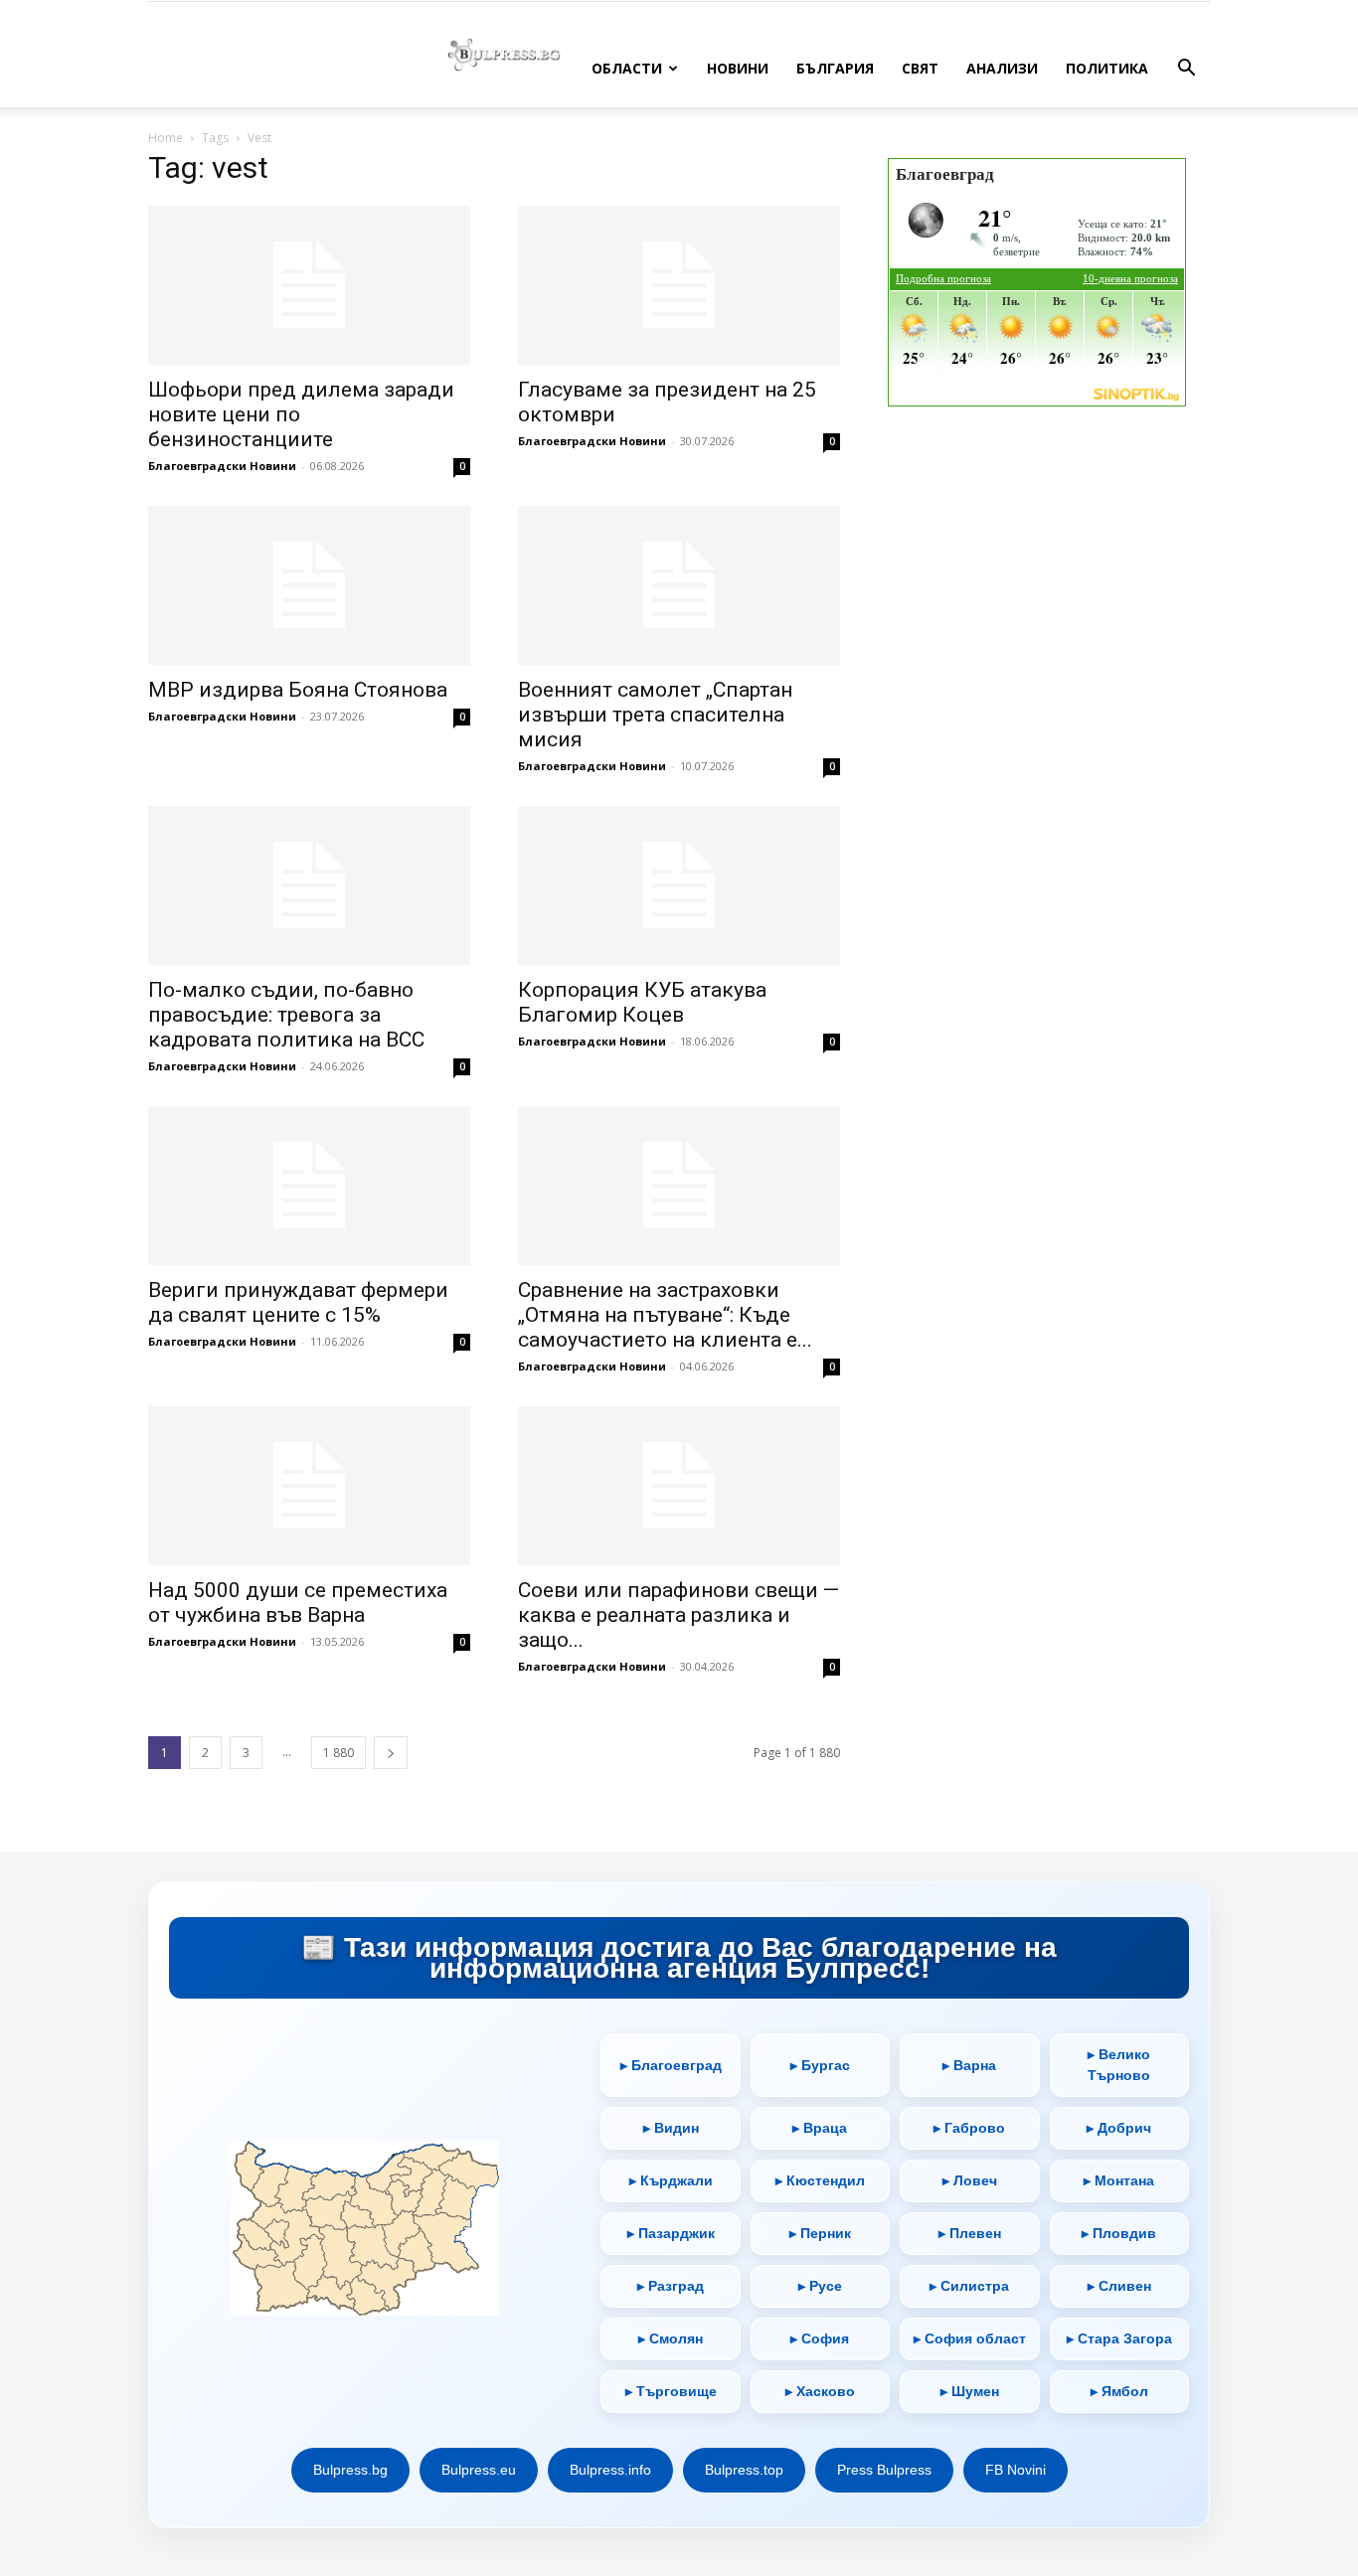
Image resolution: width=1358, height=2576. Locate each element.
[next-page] (391, 1753)
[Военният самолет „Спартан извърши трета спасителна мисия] (679, 585)
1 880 (339, 1753)
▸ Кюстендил (820, 2180)
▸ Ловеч (970, 2180)
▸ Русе (820, 2286)
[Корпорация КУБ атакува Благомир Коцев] (679, 885)
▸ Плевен (970, 2233)
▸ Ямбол (1119, 2391)
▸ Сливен (1119, 2286)
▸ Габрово (969, 2128)
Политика (1107, 68)
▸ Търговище (671, 2391)
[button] (1186, 70)
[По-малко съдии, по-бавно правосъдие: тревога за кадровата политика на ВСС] (309, 885)
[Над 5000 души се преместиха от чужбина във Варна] (309, 1486)
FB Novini (1016, 2470)
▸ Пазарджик (671, 2233)
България (835, 68)
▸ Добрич (1119, 2128)
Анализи (1002, 68)
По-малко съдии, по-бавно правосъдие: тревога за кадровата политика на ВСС (286, 1015)
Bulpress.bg (350, 2470)
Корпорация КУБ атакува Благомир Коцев (642, 1002)
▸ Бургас (820, 2065)
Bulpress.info (610, 2470)
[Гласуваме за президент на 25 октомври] (679, 285)
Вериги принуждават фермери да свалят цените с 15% (298, 1302)
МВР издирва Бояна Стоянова (298, 690)
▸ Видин (671, 2128)
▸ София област (970, 2338)
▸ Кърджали (671, 2180)
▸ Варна (969, 2065)
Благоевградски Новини (222, 466)
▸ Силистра (969, 2286)
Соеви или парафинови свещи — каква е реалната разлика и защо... (679, 1615)
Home (166, 138)
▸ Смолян (671, 2338)
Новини (738, 68)
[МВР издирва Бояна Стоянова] (309, 585)
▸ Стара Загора (1119, 2338)
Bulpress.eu (479, 2470)
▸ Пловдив (1119, 2233)
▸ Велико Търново (1119, 2065)
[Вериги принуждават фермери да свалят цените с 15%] (309, 1186)
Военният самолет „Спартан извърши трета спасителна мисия (655, 715)
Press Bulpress (884, 2470)
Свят (920, 68)
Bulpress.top (744, 2470)
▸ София (820, 2338)
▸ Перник (820, 2233)
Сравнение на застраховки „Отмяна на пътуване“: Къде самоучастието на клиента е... (665, 1315)
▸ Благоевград (671, 2065)
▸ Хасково (820, 2391)
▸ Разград (671, 2286)
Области (627, 68)
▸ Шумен (970, 2391)
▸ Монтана (1119, 2180)
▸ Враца (820, 2128)
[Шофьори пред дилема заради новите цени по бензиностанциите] (309, 285)
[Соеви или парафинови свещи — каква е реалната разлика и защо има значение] (679, 1486)
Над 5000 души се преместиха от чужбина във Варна (298, 1603)
